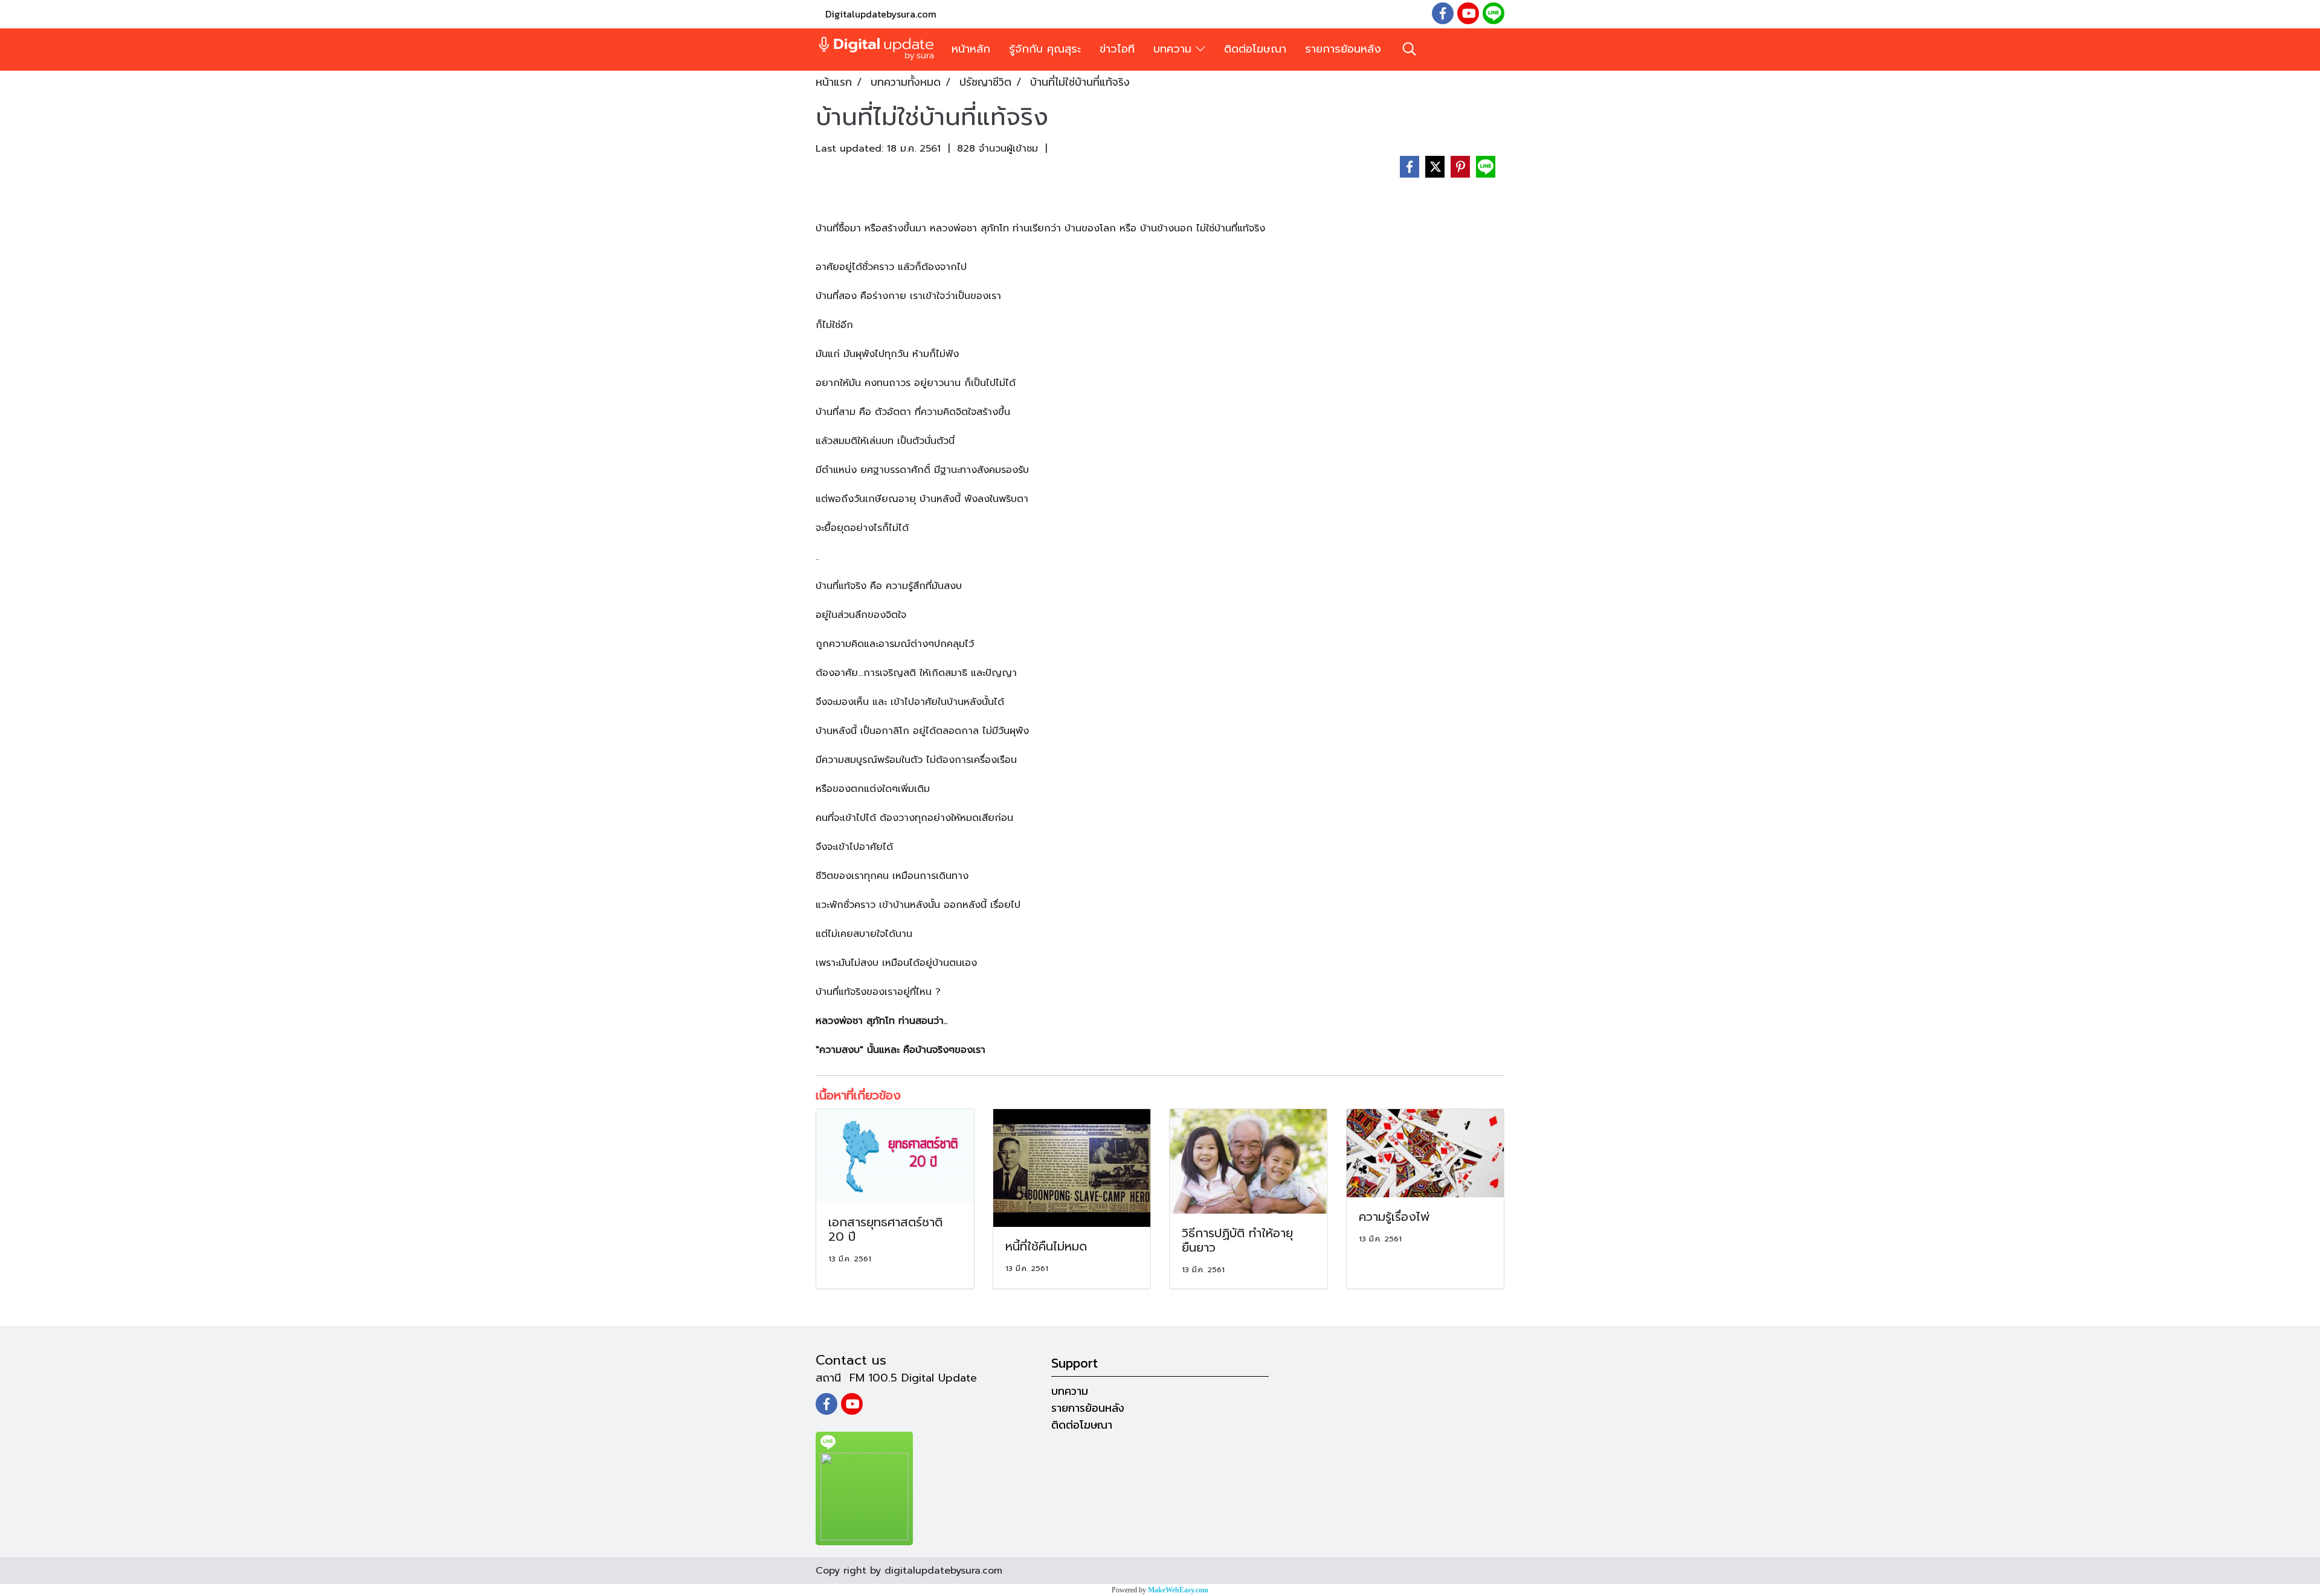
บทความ (1174, 49)
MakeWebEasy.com (1178, 1590)
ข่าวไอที (1117, 49)
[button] (1410, 49)
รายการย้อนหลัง (1343, 49)
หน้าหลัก (971, 49)
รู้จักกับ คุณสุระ (1045, 49)
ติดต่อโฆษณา (1255, 49)
